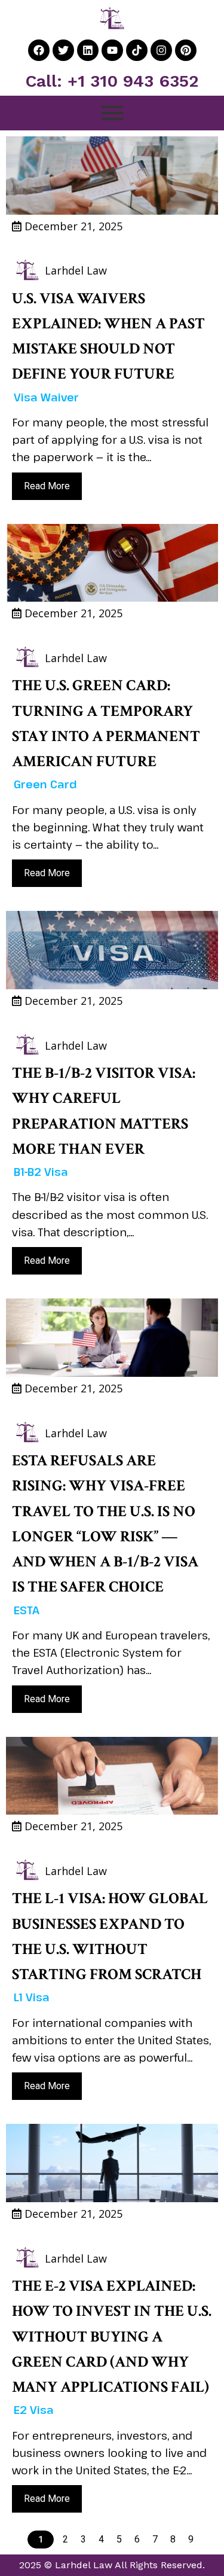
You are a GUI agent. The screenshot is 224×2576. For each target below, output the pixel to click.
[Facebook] (39, 50)
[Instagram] (161, 50)
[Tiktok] (137, 50)
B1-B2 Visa (41, 1172)
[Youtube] (112, 50)
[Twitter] (63, 50)
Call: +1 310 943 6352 (112, 81)
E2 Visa (34, 2410)
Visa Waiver (46, 397)
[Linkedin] (88, 50)
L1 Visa (32, 1997)
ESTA (27, 1610)
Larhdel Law (76, 270)
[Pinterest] (186, 50)
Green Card (45, 784)
